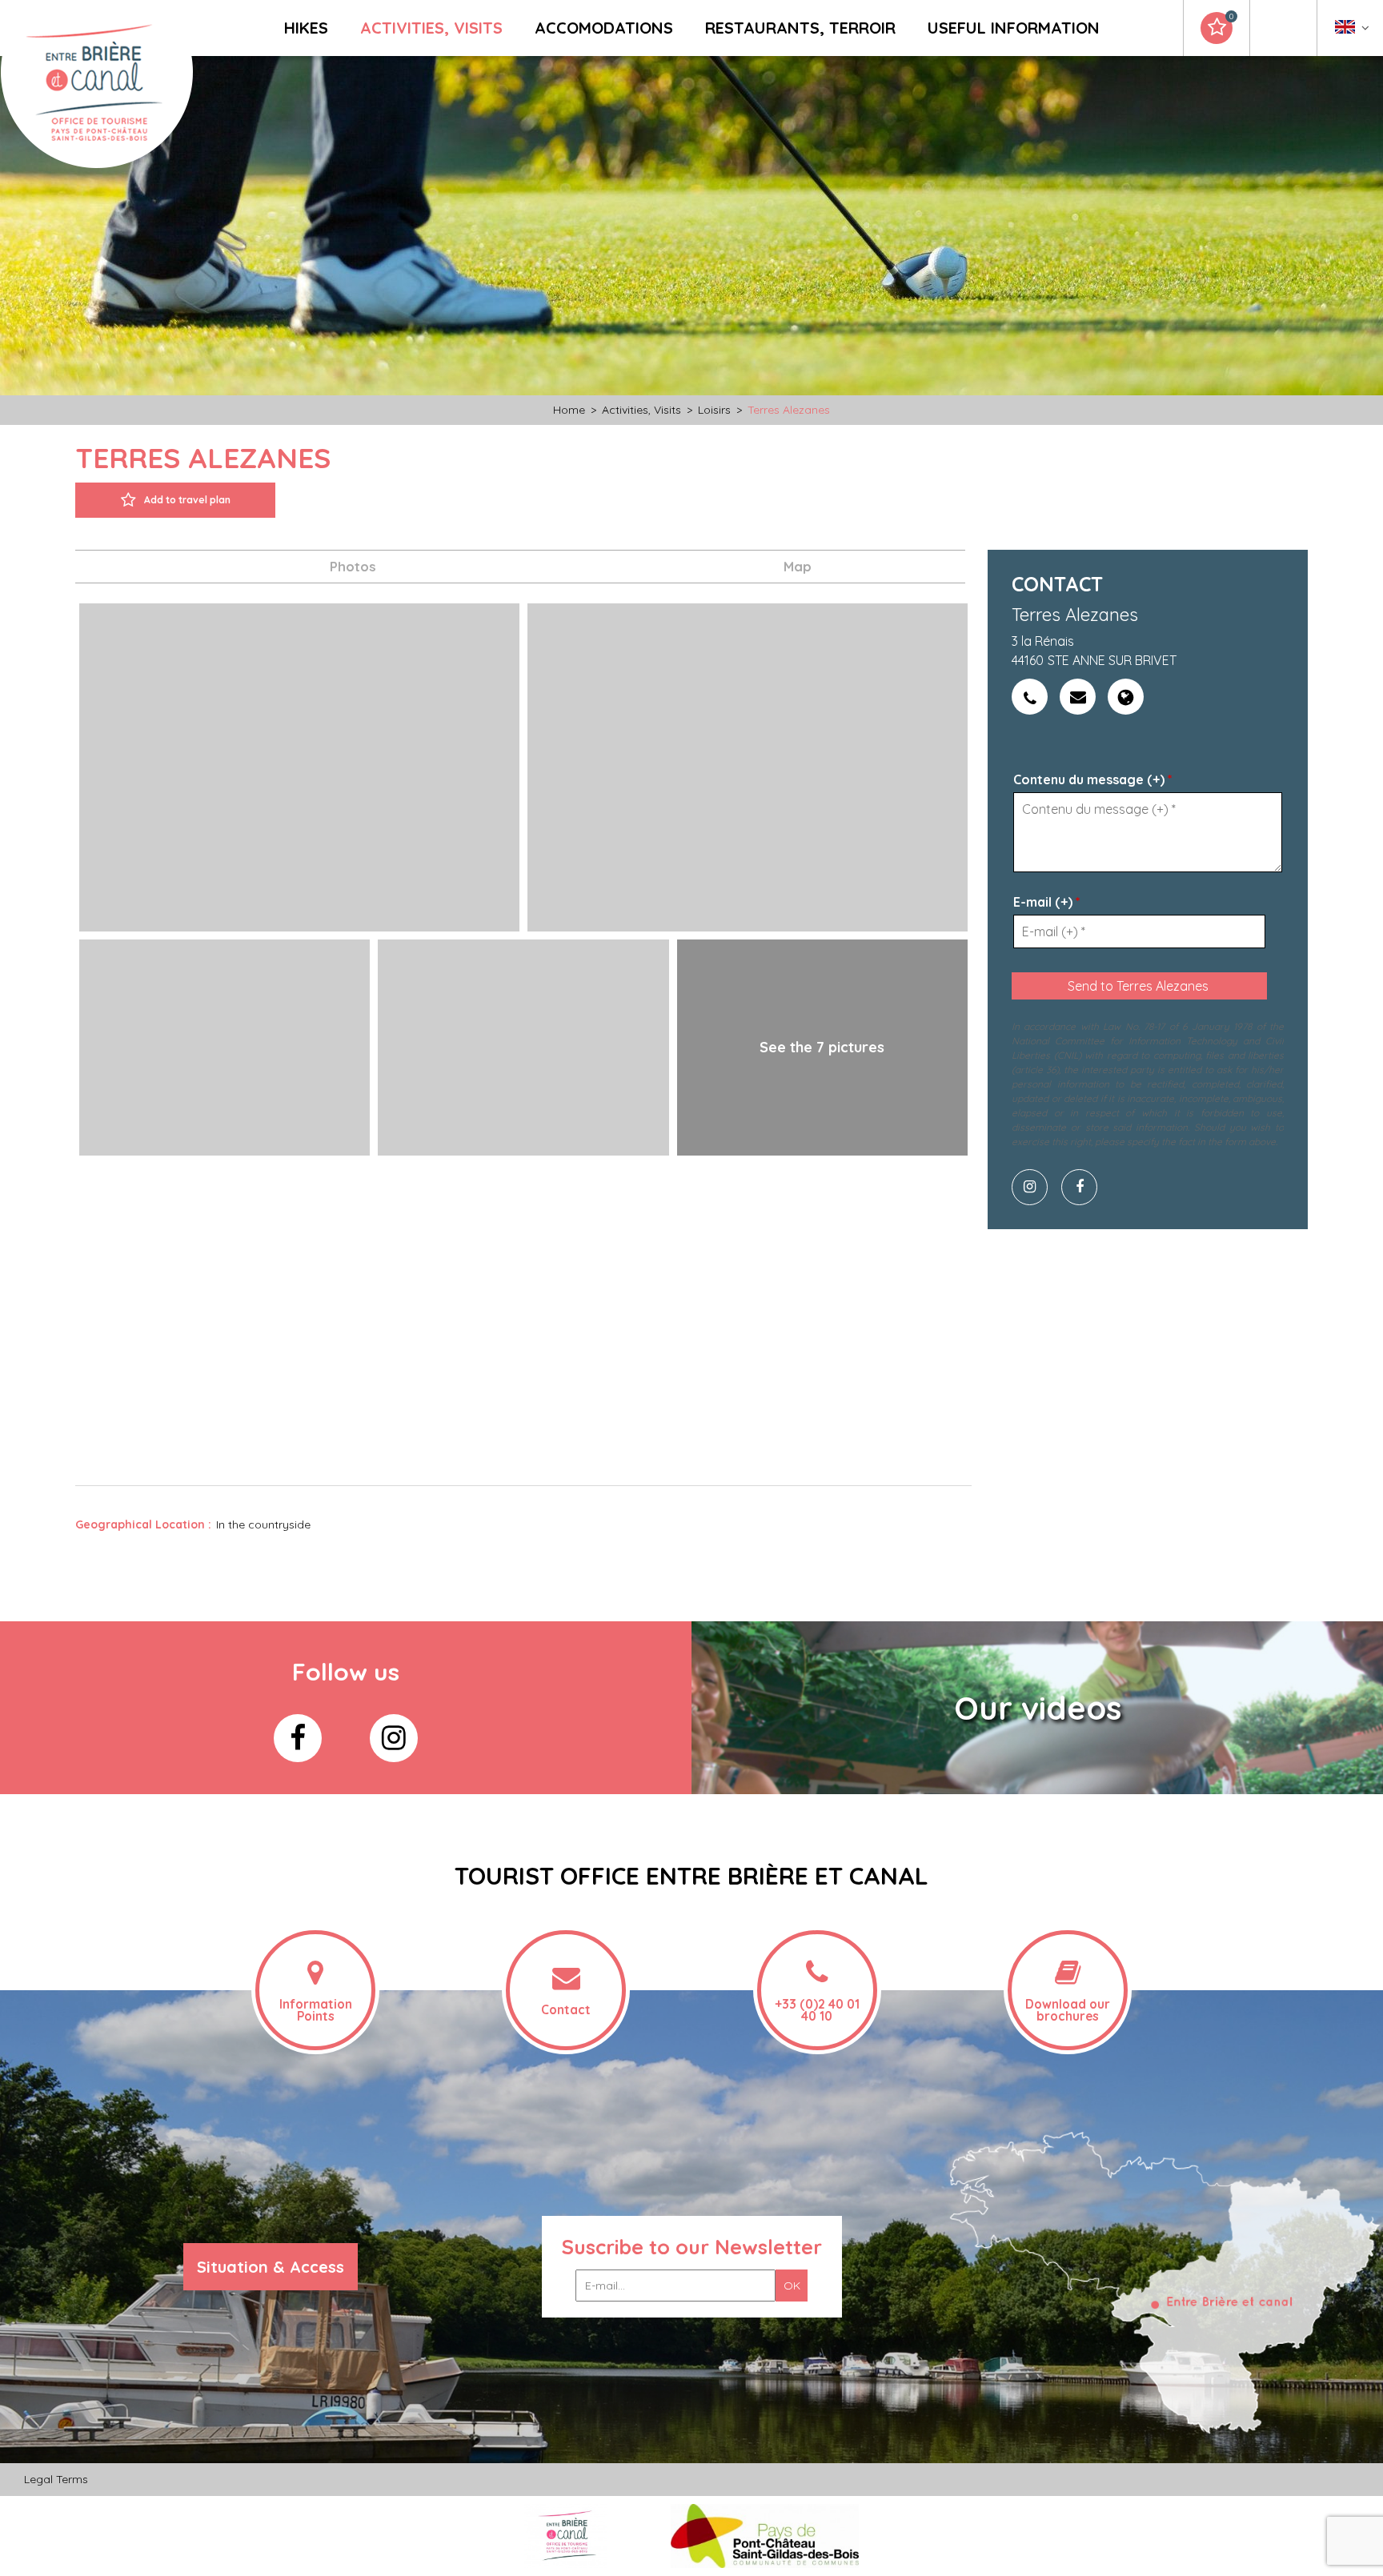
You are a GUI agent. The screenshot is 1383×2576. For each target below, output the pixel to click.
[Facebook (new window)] (1085, 1187)
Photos (353, 566)
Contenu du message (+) (1093, 779)
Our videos (1038, 1708)
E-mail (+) (1047, 902)
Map (798, 566)
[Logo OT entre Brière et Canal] (565, 2536)
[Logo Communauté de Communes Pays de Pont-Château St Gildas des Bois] (765, 2536)
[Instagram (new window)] (1036, 1187)
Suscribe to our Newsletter (692, 2247)
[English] (1352, 31)
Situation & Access (271, 2267)
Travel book (1231, 17)
